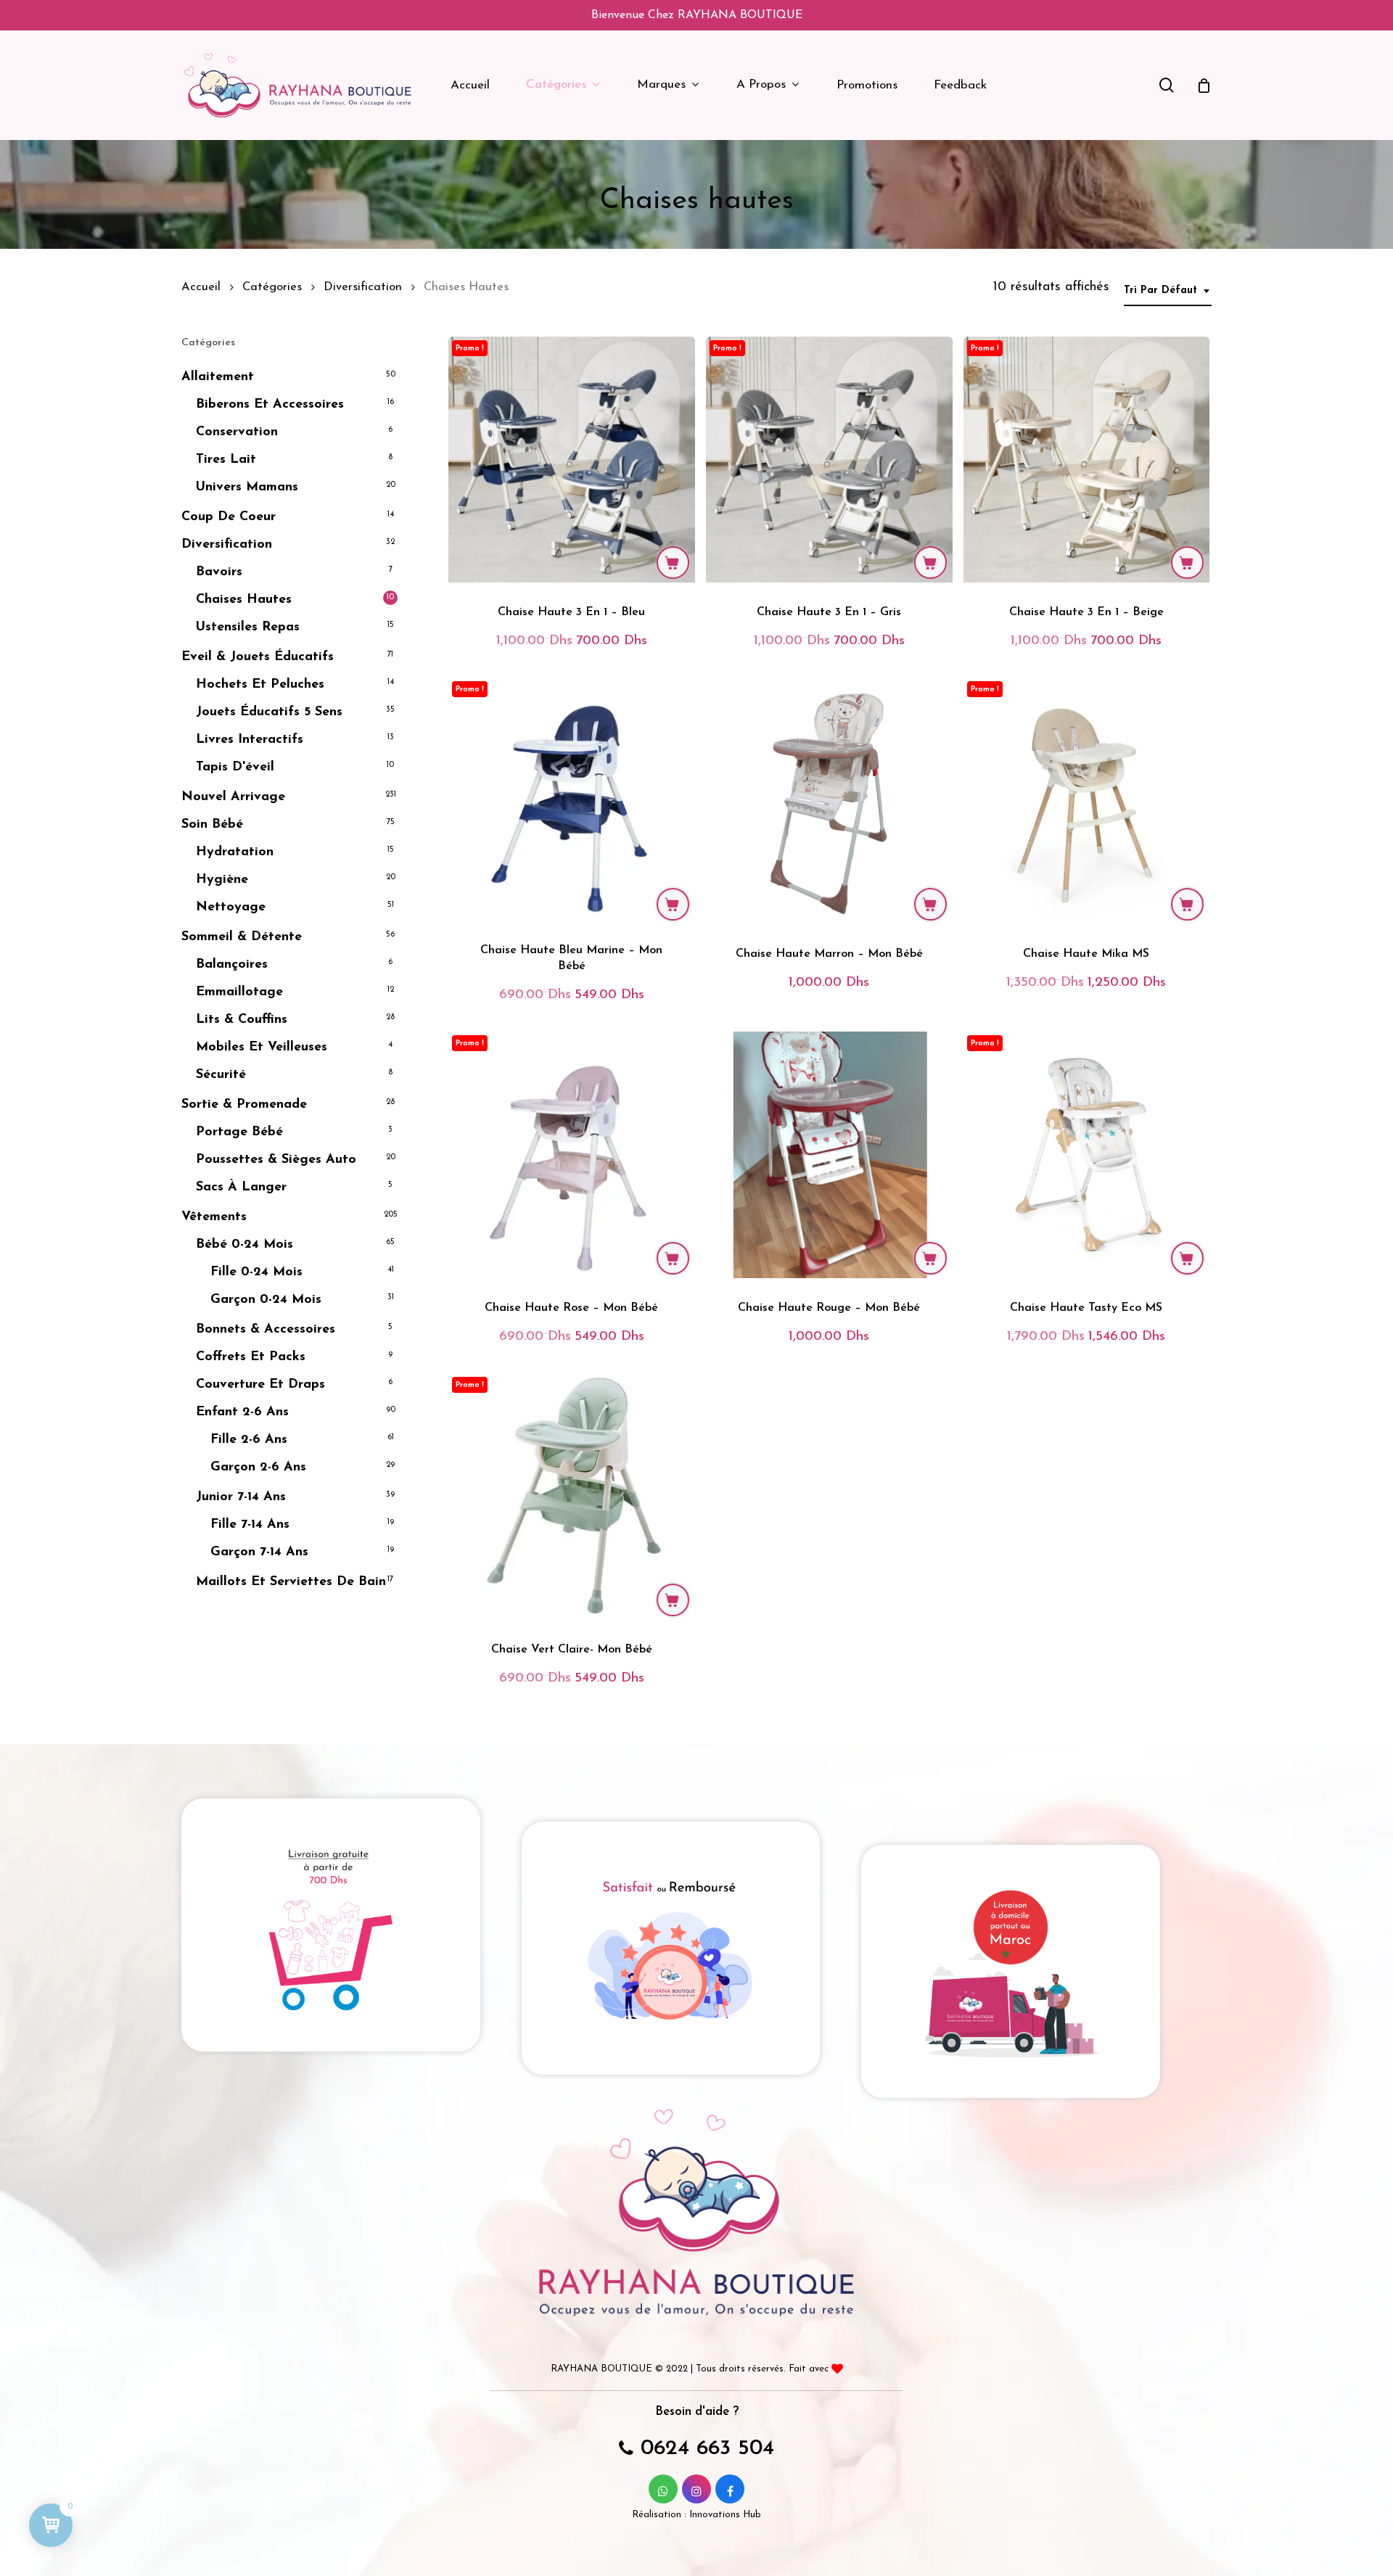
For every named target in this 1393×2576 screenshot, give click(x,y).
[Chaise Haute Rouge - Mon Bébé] (829, 1155)
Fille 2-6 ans (249, 1440)
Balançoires (232, 965)
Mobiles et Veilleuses (262, 1048)
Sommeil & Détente (242, 937)
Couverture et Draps (260, 1385)
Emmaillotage (239, 992)
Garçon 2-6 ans (258, 1468)
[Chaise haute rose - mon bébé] (572, 1155)
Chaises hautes (244, 600)
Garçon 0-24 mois (266, 1300)
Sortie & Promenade (244, 1105)
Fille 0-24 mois (256, 1272)
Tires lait (226, 460)
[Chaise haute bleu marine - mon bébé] (572, 801)
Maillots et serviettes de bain (291, 1582)
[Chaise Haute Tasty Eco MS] (1087, 1155)
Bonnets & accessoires (266, 1330)
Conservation (237, 432)
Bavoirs (219, 572)
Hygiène (222, 880)
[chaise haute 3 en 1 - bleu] (572, 460)
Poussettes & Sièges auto (276, 1160)
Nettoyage (231, 908)
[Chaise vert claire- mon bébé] (572, 1497)
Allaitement (218, 377)
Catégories (272, 287)
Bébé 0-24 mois (245, 1245)
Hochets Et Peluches (260, 685)
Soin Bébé (212, 825)
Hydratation (235, 852)
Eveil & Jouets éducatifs (258, 657)
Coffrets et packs (251, 1357)
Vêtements (214, 1217)
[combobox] (1168, 291)
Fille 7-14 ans (250, 1525)
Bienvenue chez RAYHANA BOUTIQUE (697, 15)
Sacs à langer (241, 1188)
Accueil (201, 287)
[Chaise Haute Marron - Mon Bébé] (829, 801)
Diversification (363, 287)
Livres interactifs (250, 740)
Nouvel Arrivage (233, 797)
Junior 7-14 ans (241, 1497)
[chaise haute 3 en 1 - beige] (1087, 460)
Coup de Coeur (229, 517)
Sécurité (221, 1075)
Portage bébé (239, 1132)
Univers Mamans (247, 487)
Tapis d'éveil (235, 768)
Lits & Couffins (242, 1020)
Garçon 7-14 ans (259, 1552)
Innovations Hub (725, 2515)
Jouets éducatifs (269, 712)
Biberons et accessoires (270, 405)
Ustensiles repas (248, 627)
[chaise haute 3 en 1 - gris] (829, 460)
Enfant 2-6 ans (242, 1412)
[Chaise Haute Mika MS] (1087, 801)
